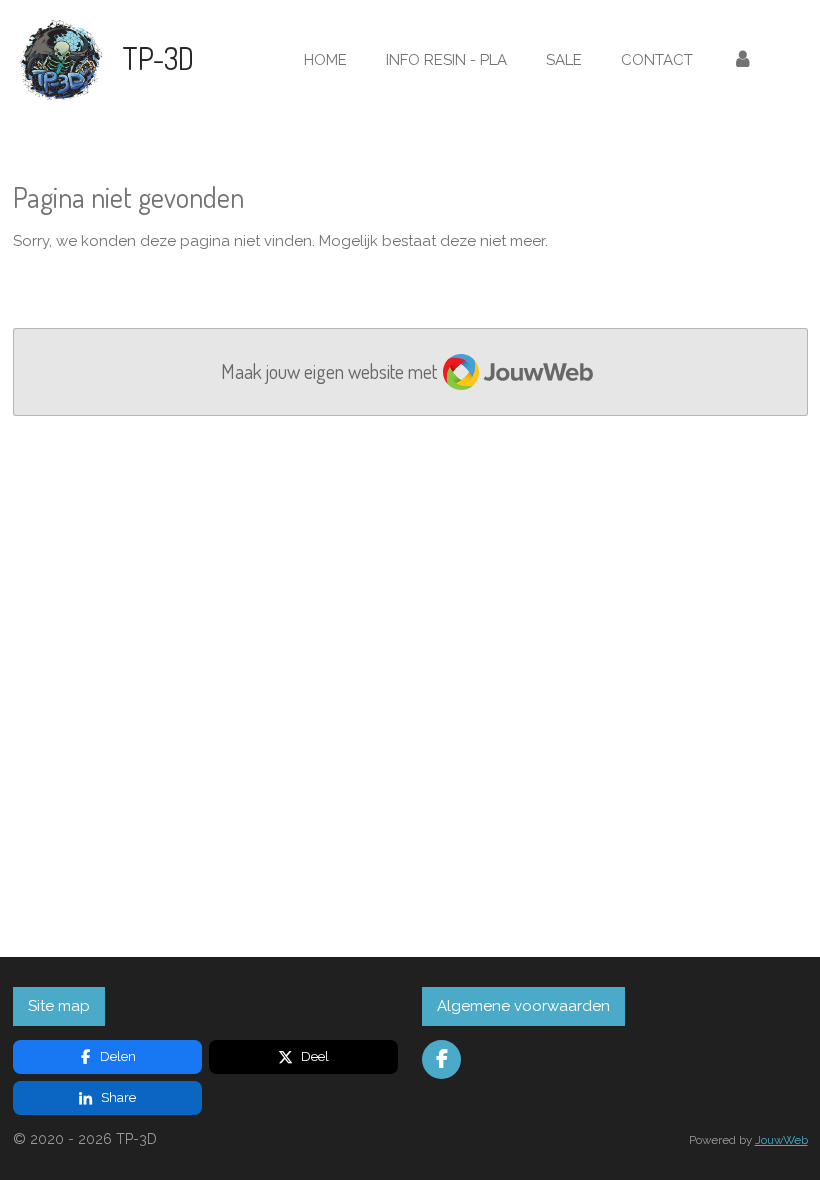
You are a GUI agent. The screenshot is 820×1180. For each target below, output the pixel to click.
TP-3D (158, 58)
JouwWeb (781, 1140)
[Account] (742, 60)
